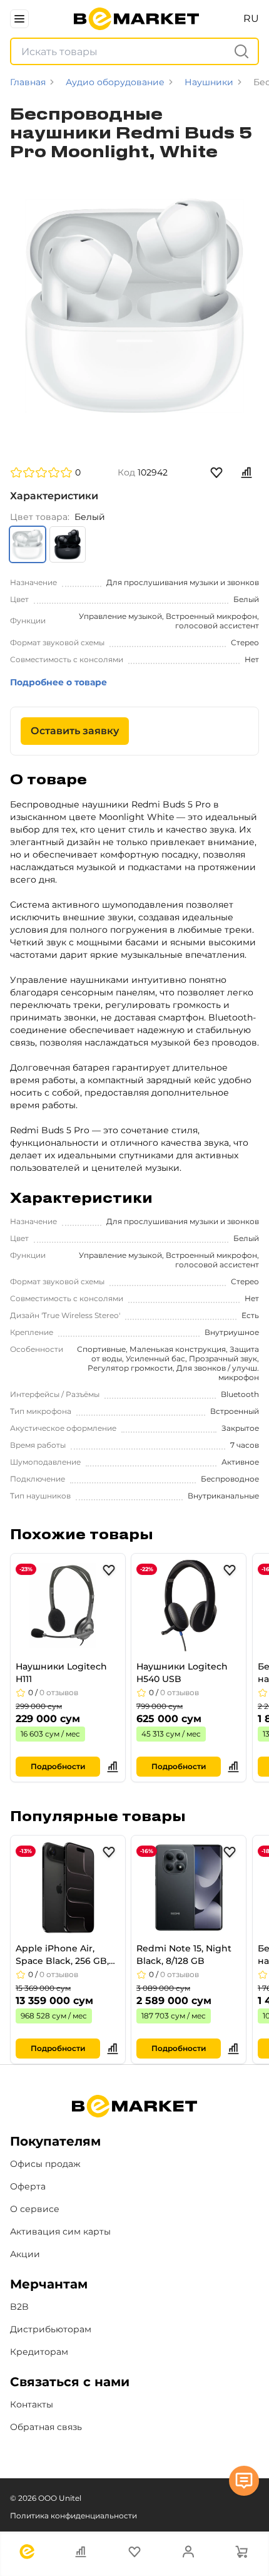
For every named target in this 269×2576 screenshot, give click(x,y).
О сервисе (35, 2209)
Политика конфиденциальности (74, 2516)
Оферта (28, 2186)
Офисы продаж (45, 2164)
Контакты (32, 2404)
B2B (19, 2307)
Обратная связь (46, 2427)
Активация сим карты (60, 2231)
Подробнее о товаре (58, 682)
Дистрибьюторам (51, 2329)
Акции (25, 2254)
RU (251, 18)
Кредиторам (39, 2352)
